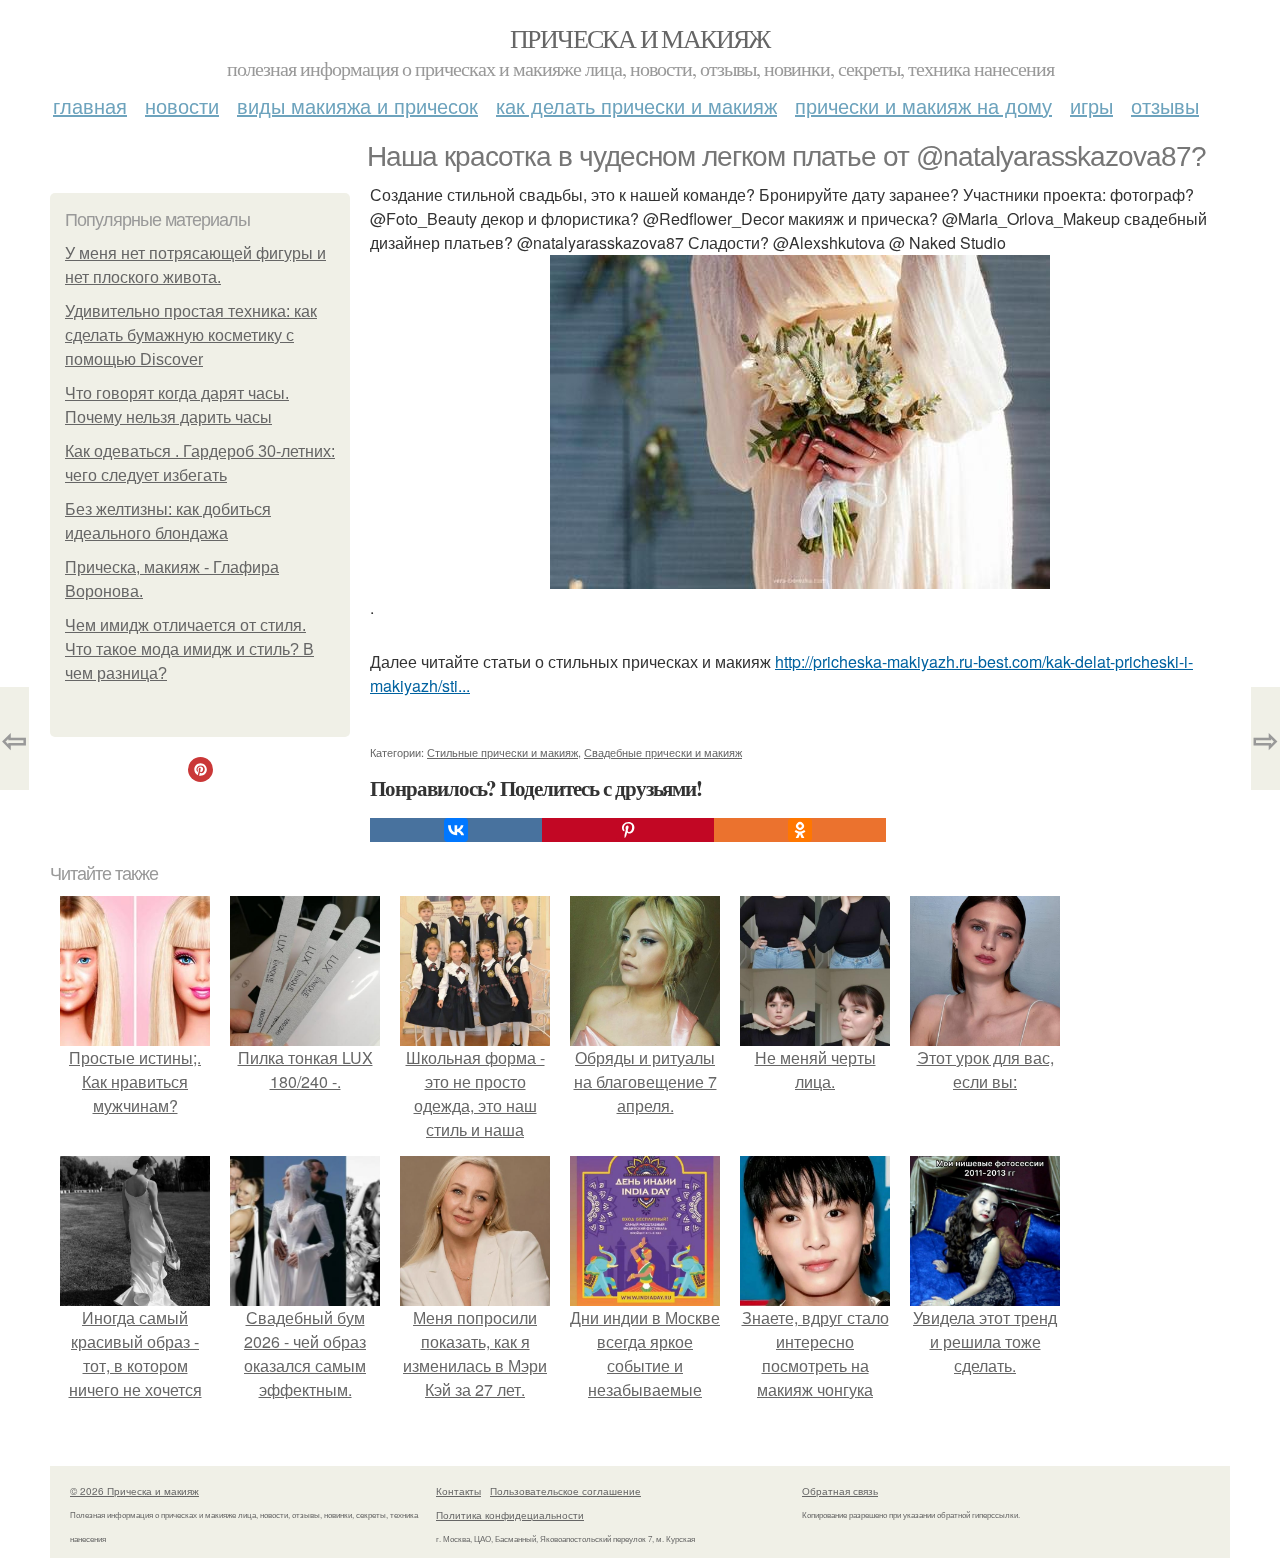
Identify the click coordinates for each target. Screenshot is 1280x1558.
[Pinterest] (628, 830)
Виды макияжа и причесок (357, 105)
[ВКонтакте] (456, 830)
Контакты (458, 1491)
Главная (90, 105)
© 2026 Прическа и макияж (134, 1491)
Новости (182, 105)
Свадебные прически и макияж (663, 752)
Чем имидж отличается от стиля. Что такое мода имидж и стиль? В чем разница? (189, 649)
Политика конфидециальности (510, 1515)
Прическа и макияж (640, 38)
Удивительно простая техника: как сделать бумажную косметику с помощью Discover (191, 335)
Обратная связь (840, 1491)
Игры (1091, 105)
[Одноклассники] (800, 830)
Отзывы (1165, 105)
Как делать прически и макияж (636, 105)
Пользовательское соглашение (565, 1491)
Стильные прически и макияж (502, 752)
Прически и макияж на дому (923, 105)
